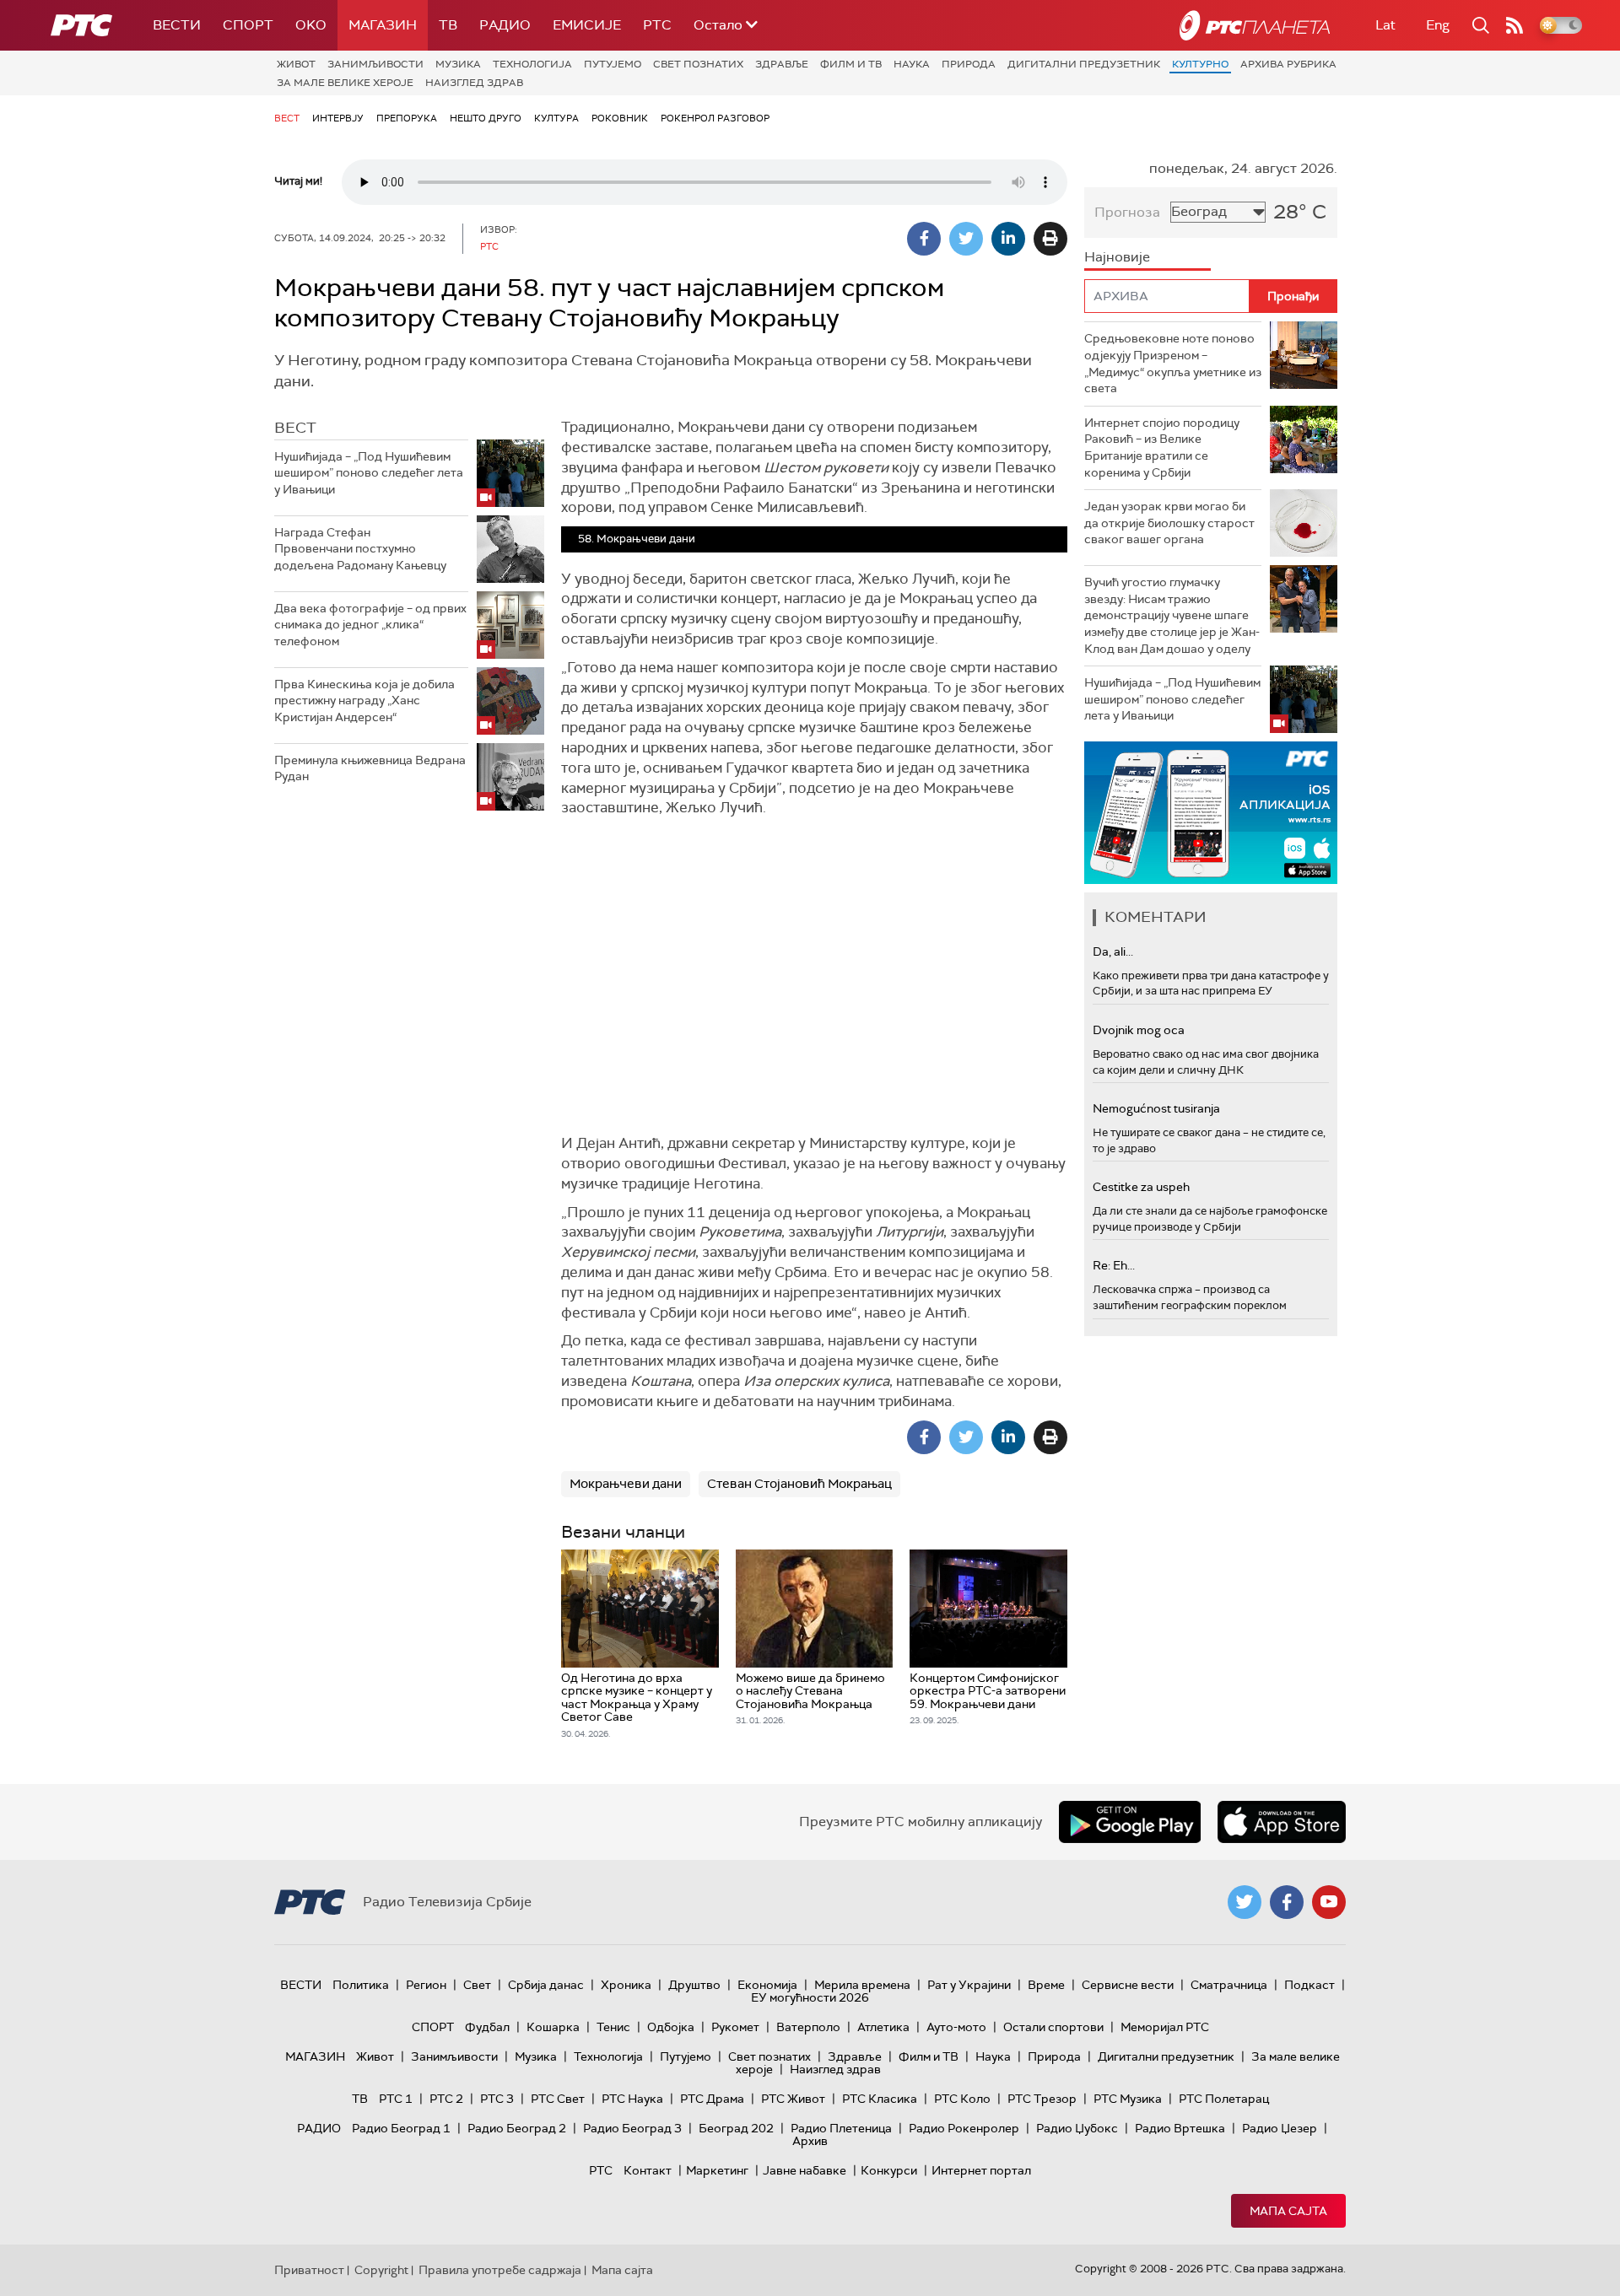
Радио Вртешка (1180, 2128)
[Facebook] (924, 239)
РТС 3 (497, 2099)
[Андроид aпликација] (1211, 813)
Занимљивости (375, 64)
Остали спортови (1053, 2027)
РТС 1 (396, 2099)
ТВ (448, 25)
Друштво (694, 1985)
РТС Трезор (1042, 2099)
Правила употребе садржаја (500, 2270)
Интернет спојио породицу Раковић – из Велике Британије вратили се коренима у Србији (1162, 447)
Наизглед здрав (474, 83)
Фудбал (487, 2027)
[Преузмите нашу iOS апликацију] (1282, 1822)
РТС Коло (962, 2099)
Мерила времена (862, 1985)
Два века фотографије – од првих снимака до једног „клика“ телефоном (370, 625)
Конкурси (889, 2170)
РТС (657, 25)
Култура (556, 118)
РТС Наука (632, 2099)
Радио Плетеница (841, 2128)
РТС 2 (446, 2099)
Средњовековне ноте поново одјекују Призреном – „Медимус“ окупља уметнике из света (1173, 363)
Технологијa (532, 64)
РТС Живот (793, 2099)
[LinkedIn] (1008, 239)
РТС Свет (558, 2099)
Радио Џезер (1280, 2128)
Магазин (383, 25)
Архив (810, 2141)
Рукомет (735, 2027)
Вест (287, 118)
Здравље (782, 64)
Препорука (407, 118)
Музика (458, 64)
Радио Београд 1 (401, 2128)
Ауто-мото (956, 2027)
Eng (1438, 25)
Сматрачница (1229, 1985)
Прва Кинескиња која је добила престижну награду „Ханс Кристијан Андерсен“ (364, 701)
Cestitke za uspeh (1141, 1187)
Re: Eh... (1114, 1265)
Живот (296, 64)
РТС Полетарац (1224, 2099)
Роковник (620, 118)
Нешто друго (486, 118)
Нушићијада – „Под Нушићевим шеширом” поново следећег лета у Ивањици (369, 473)
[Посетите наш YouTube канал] (1329, 1902)
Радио (505, 25)
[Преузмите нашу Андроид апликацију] (1130, 1822)
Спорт (248, 25)
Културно (1200, 64)
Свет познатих (698, 64)
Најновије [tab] (1117, 257)
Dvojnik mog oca (1139, 1030)
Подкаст (1309, 1985)
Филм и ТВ (851, 64)
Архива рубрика (1288, 64)
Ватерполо (808, 2027)
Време (1046, 1985)
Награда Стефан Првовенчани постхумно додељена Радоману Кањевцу (360, 549)
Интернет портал (981, 2170)
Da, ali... (1113, 951)
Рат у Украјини (969, 1985)
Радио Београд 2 (517, 2128)
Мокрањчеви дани (626, 1484)
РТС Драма (712, 2099)
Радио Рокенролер (964, 2128)
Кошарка (553, 2027)
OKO (311, 25)
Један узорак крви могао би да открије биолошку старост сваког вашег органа (1169, 523)
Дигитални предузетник (1084, 64)
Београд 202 (736, 2128)
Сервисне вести (1128, 1985)
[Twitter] (966, 239)
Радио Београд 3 (632, 2128)
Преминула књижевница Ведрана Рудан (370, 768)
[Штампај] (1050, 239)
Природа (969, 64)
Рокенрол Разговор (715, 118)
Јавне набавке (805, 2170)
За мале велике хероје (345, 83)
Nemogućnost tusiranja (1156, 1108)
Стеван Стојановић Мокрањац (799, 1484)
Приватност (309, 2270)
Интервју (338, 118)
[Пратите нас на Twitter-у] (1245, 1902)
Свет (477, 1985)
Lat (1385, 25)
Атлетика (883, 2027)
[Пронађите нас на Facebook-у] (1287, 1902)
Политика (361, 1985)
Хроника (626, 1985)
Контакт (648, 2170)
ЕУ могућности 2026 (810, 1997)
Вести (177, 25)
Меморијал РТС (1165, 2027)
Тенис (613, 2027)
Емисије (587, 25)
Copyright (381, 2270)
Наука (912, 64)
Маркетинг (717, 2170)
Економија (767, 1985)
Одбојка (671, 2027)
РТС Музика (1128, 2099)
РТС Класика (880, 2099)
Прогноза (1127, 212)
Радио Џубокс (1077, 2128)
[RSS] (1515, 25)
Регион (426, 1985)
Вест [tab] (295, 428)
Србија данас (546, 1985)
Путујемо (613, 64)
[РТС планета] (1255, 25)
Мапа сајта (1288, 2211)
